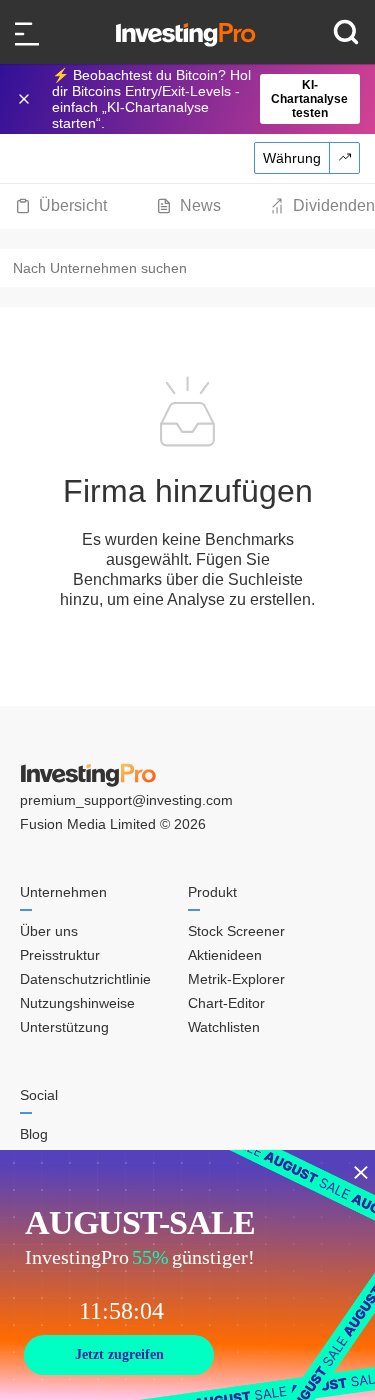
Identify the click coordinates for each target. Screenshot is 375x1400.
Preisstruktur (60, 955)
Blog (34, 1134)
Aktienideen (225, 955)
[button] (198, 99)
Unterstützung (64, 1027)
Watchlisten (224, 1027)
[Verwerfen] (26, 99)
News (200, 205)
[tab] (61, 206)
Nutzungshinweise (77, 1003)
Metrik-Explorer (236, 979)
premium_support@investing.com (126, 800)
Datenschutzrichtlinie (85, 979)
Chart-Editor (226, 1003)
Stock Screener (236, 931)
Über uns (49, 931)
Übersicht (73, 205)
